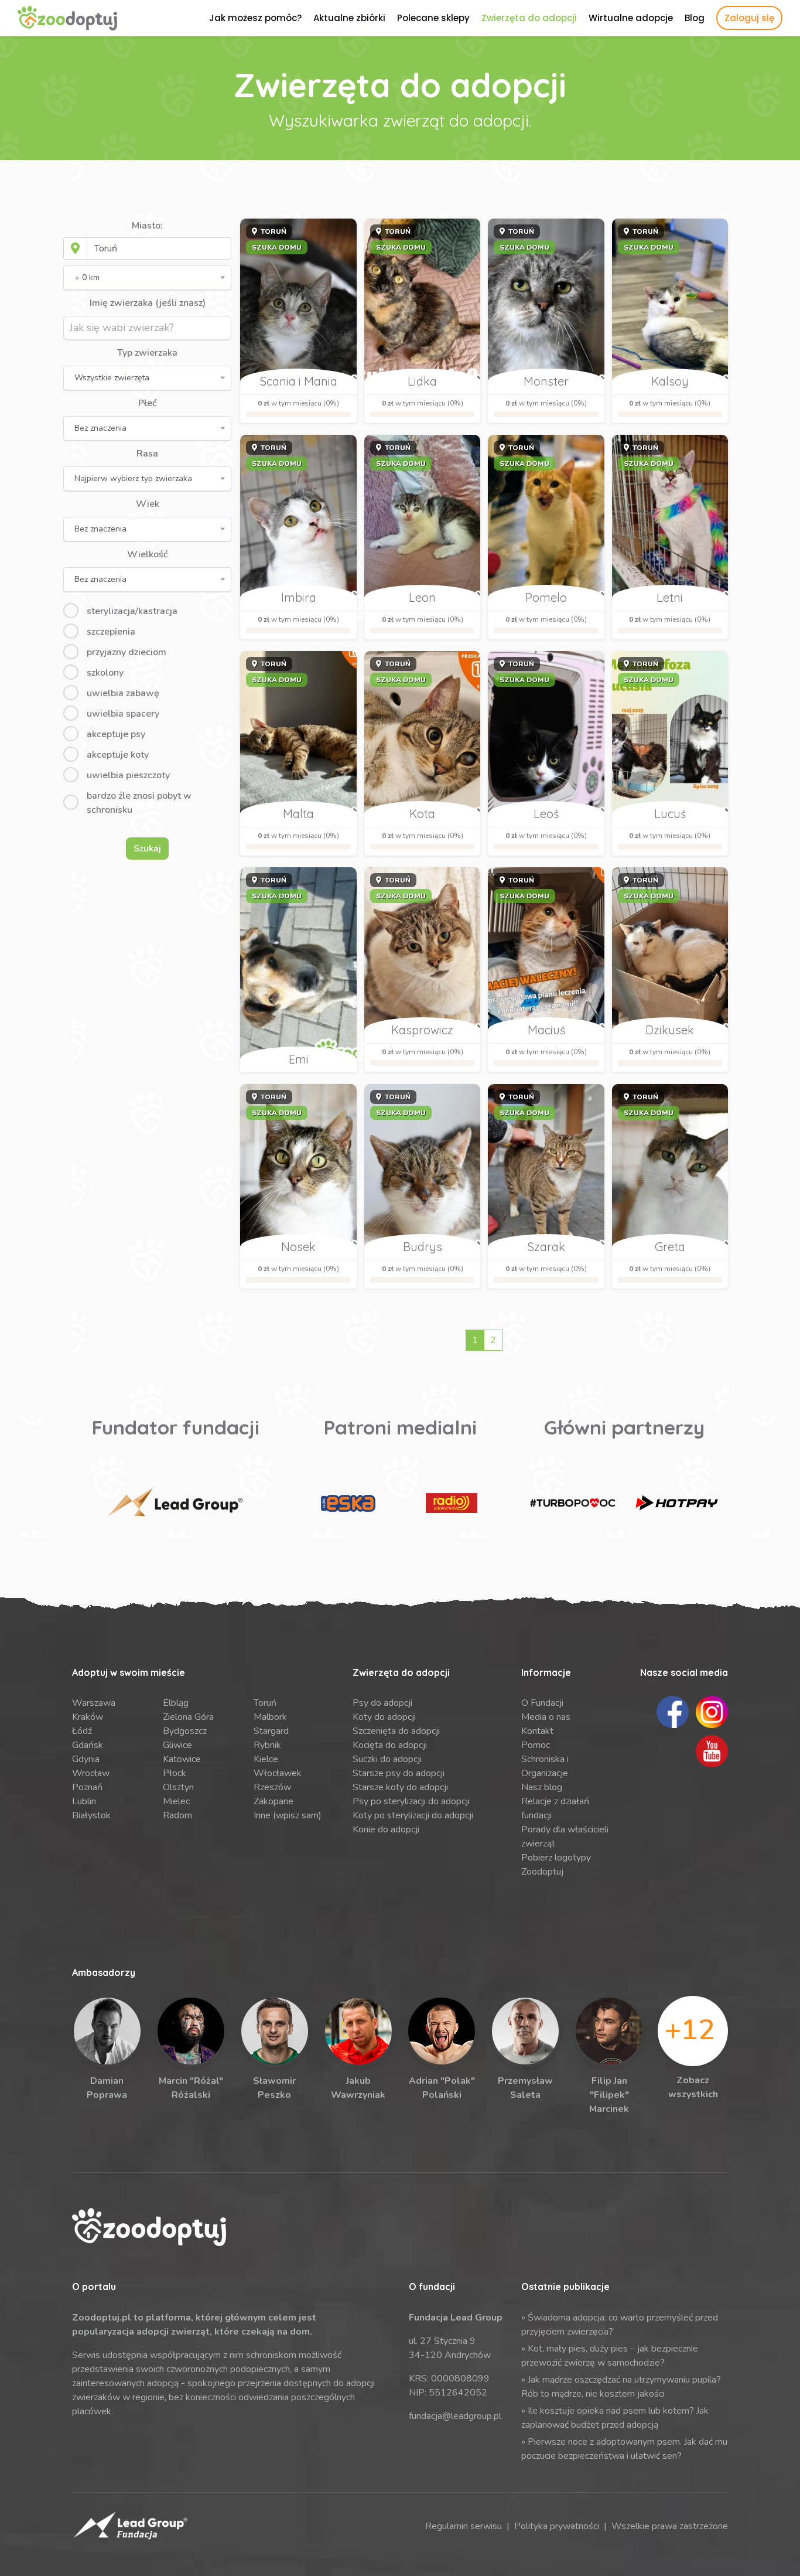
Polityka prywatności (557, 2526)
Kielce (266, 1759)
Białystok (91, 1815)
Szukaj (147, 849)
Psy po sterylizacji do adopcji (411, 1801)
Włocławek (278, 1773)
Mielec (176, 1801)
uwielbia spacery (123, 714)
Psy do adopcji (382, 1703)
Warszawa (94, 1703)
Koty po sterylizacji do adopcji (413, 1815)
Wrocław (91, 1773)
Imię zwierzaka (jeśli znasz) (148, 303)
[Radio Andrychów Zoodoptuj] (452, 1503)
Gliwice (177, 1745)
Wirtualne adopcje (631, 18)
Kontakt (537, 1731)
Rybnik (267, 1745)
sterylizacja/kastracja (132, 611)
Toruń (265, 1703)
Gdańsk (88, 1745)
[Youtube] (712, 1751)
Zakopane (273, 1801)
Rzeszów (272, 1787)
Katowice (182, 1759)
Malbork (270, 1717)
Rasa (147, 454)
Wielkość (147, 554)
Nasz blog (542, 1787)
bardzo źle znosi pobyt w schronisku (139, 803)
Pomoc (536, 1745)
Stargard (271, 1731)
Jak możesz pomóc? (255, 18)
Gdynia (86, 1759)
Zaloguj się (749, 18)
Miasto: (147, 226)
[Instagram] (712, 1712)
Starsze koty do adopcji (400, 1787)
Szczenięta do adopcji (396, 1731)
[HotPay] (676, 1503)
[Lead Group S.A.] (175, 1503)
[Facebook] (673, 1712)
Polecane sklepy (433, 18)
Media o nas (546, 1717)
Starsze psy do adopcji (399, 1773)
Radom (177, 1815)
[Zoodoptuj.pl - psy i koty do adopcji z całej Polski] (67, 18)
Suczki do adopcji (387, 1759)
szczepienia (111, 632)
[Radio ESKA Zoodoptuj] (348, 1503)
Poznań (87, 1787)
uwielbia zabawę (123, 693)
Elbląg (176, 1703)
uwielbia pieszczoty (128, 775)
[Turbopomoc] (573, 1503)
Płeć (147, 403)
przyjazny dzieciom (127, 652)
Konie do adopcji (386, 1829)
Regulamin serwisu (464, 2526)
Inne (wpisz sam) (288, 1815)
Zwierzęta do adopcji (529, 18)
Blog (695, 18)
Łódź (82, 1731)
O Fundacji (542, 1703)
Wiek (148, 504)
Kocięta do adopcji (390, 1745)
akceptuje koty (118, 755)
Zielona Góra (188, 1717)
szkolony (105, 673)
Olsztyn (178, 1787)
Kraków (88, 1717)
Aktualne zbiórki (349, 18)
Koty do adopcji (384, 1717)
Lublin (84, 1801)
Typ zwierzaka (147, 353)
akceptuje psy (116, 734)
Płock (175, 1773)
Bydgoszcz (185, 1731)
